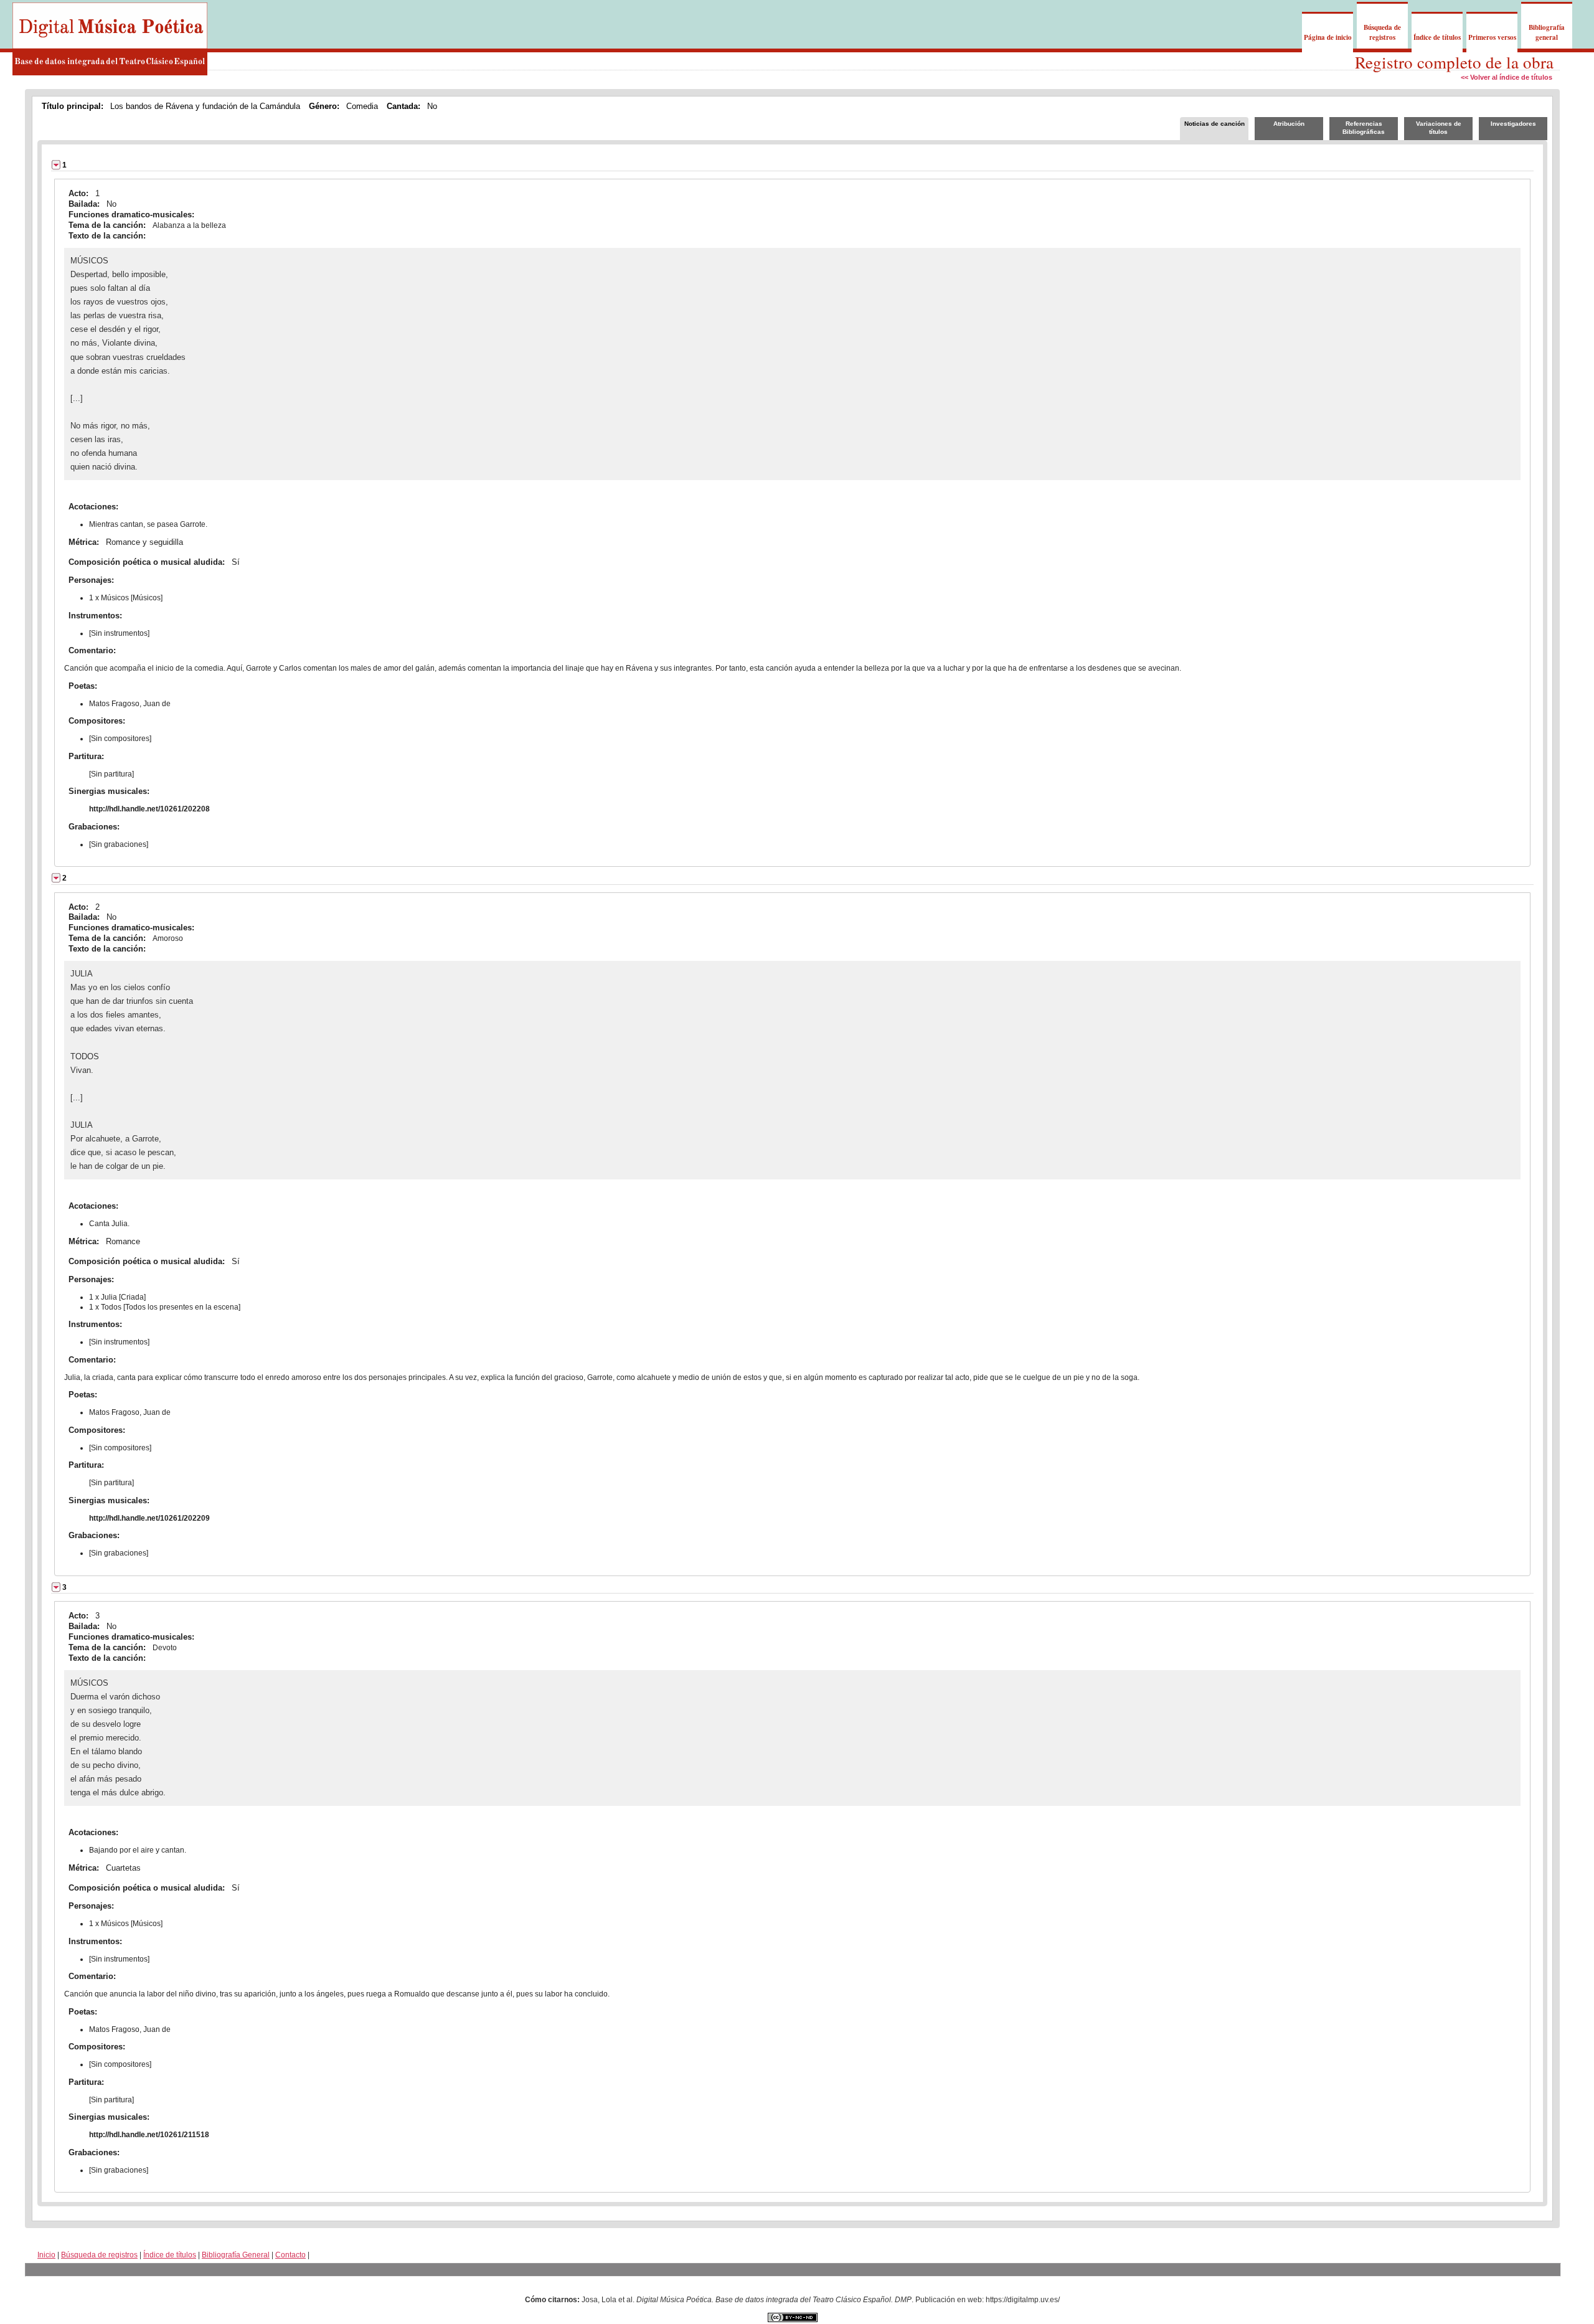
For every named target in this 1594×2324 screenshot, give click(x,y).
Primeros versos (1492, 37)
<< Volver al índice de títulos (1507, 77)
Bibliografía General (236, 2255)
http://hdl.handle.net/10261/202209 (149, 1518)
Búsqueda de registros (1382, 32)
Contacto (290, 2255)
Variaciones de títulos (1439, 128)
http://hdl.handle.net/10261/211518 (149, 2135)
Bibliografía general (1547, 32)
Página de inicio (1328, 37)
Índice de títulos (1437, 37)
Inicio (46, 2255)
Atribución (1289, 124)
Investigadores (1513, 124)
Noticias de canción (1214, 124)
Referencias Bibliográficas (1364, 128)
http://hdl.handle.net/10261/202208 (149, 809)
